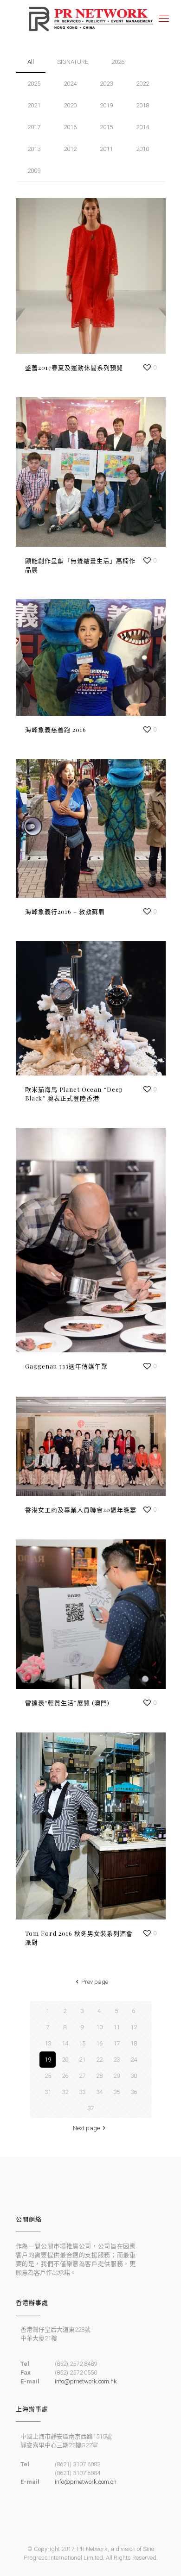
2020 (70, 105)
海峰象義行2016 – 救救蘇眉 (65, 911)
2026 (118, 62)
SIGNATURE (73, 62)
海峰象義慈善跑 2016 (56, 729)
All (31, 62)
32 (65, 2092)
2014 (142, 127)
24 (134, 2060)
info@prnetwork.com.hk (86, 2381)
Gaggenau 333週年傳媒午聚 (66, 1366)
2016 (70, 127)
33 (82, 2092)
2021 (34, 105)
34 (99, 2092)
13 (48, 2043)
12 (134, 2027)
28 (99, 2076)
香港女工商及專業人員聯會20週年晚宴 (81, 1510)
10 (99, 2027)
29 (116, 2076)
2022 (142, 84)
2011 (106, 149)
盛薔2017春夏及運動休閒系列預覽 (74, 367)
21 (82, 2060)
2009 (34, 171)
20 (65, 2060)
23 (116, 2060)
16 (99, 2043)
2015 (106, 127)
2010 (142, 149)
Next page (86, 2128)
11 (116, 2027)
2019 (106, 105)
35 (116, 2092)
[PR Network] (90, 19)
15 (82, 2043)
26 (65, 2076)
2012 (70, 149)
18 (134, 2043)
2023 (106, 84)
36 (134, 2092)
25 (48, 2076)
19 (48, 2060)
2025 (34, 84)
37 (90, 2108)
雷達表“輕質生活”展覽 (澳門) (67, 1703)
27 (82, 2076)
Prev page (95, 1982)
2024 (70, 84)
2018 (142, 105)
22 (99, 2060)
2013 (34, 149)
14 (65, 2043)
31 (48, 2092)
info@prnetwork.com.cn (86, 2482)
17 (116, 2043)
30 (134, 2076)
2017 (34, 127)
